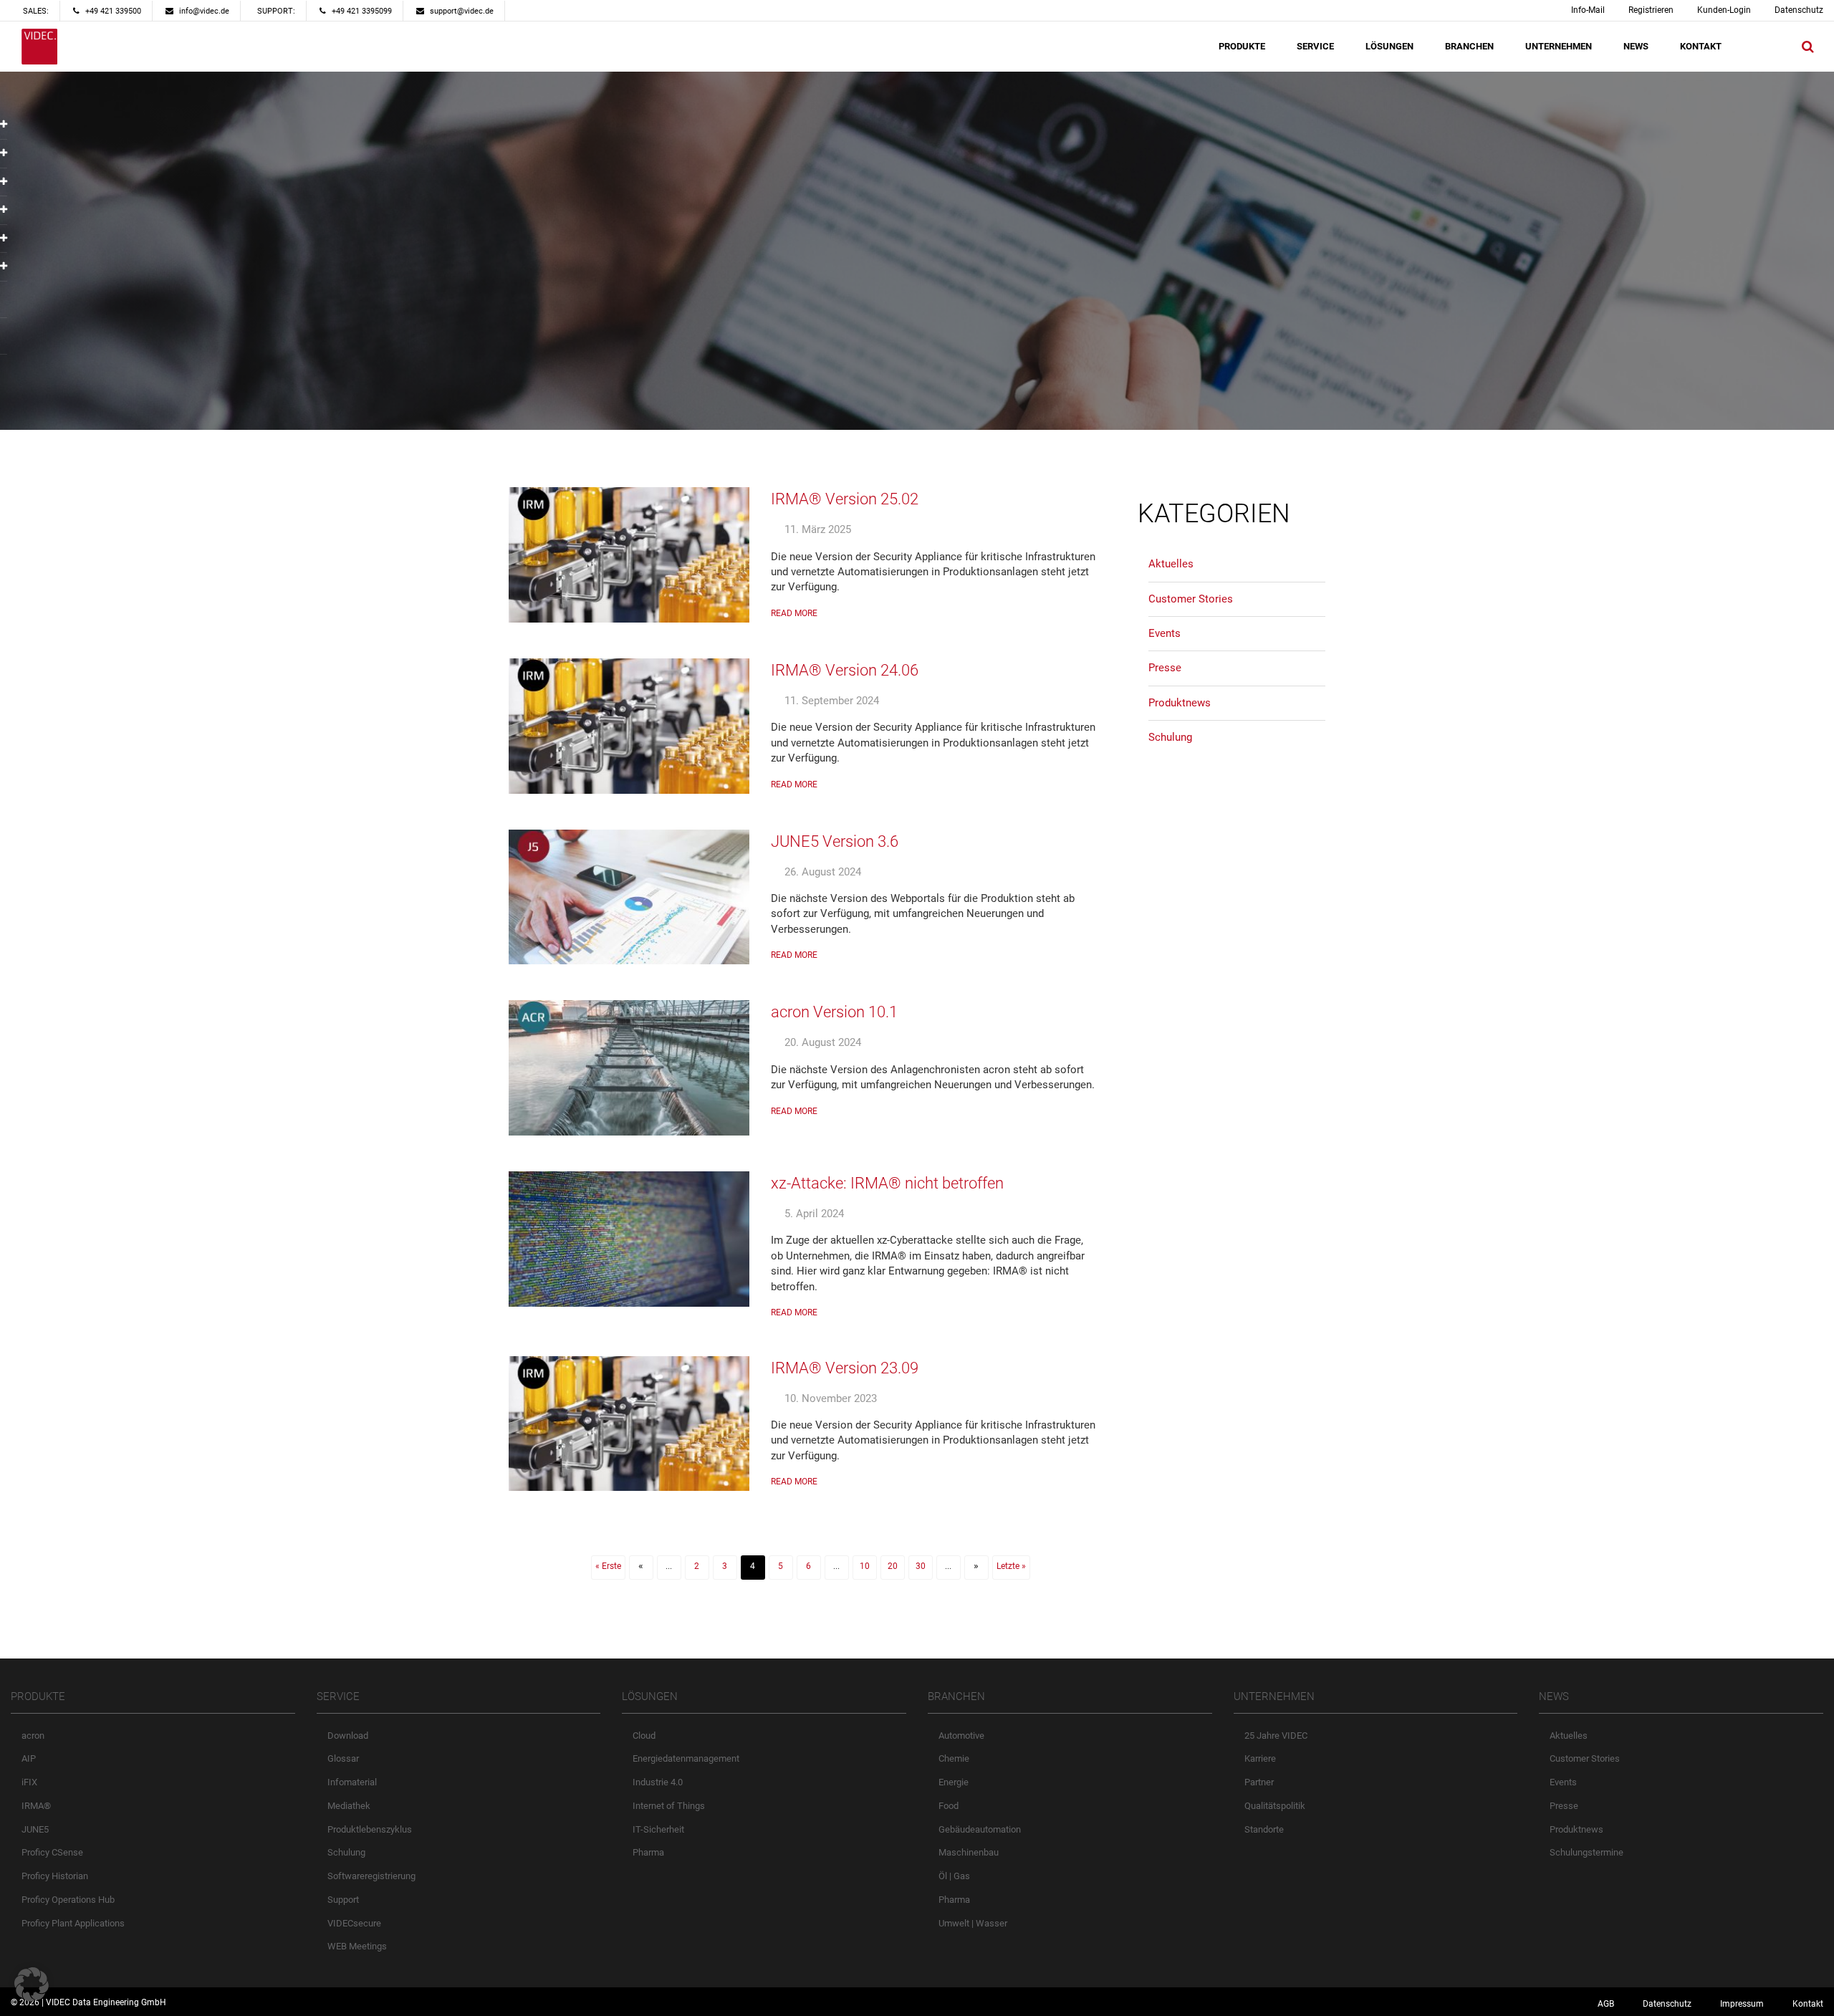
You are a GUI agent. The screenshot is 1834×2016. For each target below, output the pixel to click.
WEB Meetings (357, 1946)
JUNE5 (35, 1829)
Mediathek (349, 1806)
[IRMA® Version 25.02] (629, 555)
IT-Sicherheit (658, 1829)
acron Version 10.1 (834, 1012)
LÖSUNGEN (1389, 46)
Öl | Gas (954, 1876)
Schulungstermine (1586, 1852)
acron (33, 1736)
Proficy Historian (55, 1876)
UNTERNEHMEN (1559, 46)
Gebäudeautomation (980, 1829)
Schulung (1170, 737)
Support (343, 1900)
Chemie (954, 1758)
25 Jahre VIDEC (1276, 1736)
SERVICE (1315, 46)
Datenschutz (1799, 10)
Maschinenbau (969, 1852)
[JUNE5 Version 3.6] (629, 897)
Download (348, 1736)
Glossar (343, 1758)
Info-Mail (1588, 10)
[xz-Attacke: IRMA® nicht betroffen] (629, 1239)
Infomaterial (352, 1782)
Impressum (1742, 2004)
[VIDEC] (39, 47)
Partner (1259, 1782)
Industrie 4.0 (658, 1782)
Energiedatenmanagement (686, 1758)
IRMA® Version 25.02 (845, 499)
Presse (1165, 668)
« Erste (608, 1566)
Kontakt (1808, 2004)
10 (865, 1566)
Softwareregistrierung (371, 1876)
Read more (794, 613)
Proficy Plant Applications (73, 1923)
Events (1165, 633)
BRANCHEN (1469, 46)
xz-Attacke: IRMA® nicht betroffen (887, 1183)
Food (949, 1806)
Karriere (1260, 1758)
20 (893, 1566)
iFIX (29, 1782)
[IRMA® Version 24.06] (629, 726)
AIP (29, 1758)
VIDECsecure (354, 1923)
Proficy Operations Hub (68, 1900)
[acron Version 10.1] (629, 1068)
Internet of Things (669, 1806)
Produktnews (1180, 703)
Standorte (1264, 1829)
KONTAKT (1701, 46)
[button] (32, 1984)
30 (921, 1566)
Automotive (961, 1736)
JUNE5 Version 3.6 (835, 841)
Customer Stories (1191, 599)
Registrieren (1651, 10)
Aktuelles (1171, 564)
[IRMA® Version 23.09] (629, 1424)
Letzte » (1011, 1566)
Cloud (644, 1736)
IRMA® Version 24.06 (845, 670)
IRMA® (36, 1806)
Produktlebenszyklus (370, 1829)
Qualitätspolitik (1275, 1806)
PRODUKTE (1242, 46)
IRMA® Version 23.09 (845, 1368)
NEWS (1636, 46)
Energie (954, 1782)
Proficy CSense (52, 1852)
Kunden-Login (1724, 10)
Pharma (648, 1852)
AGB (1606, 2004)
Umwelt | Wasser (973, 1923)
